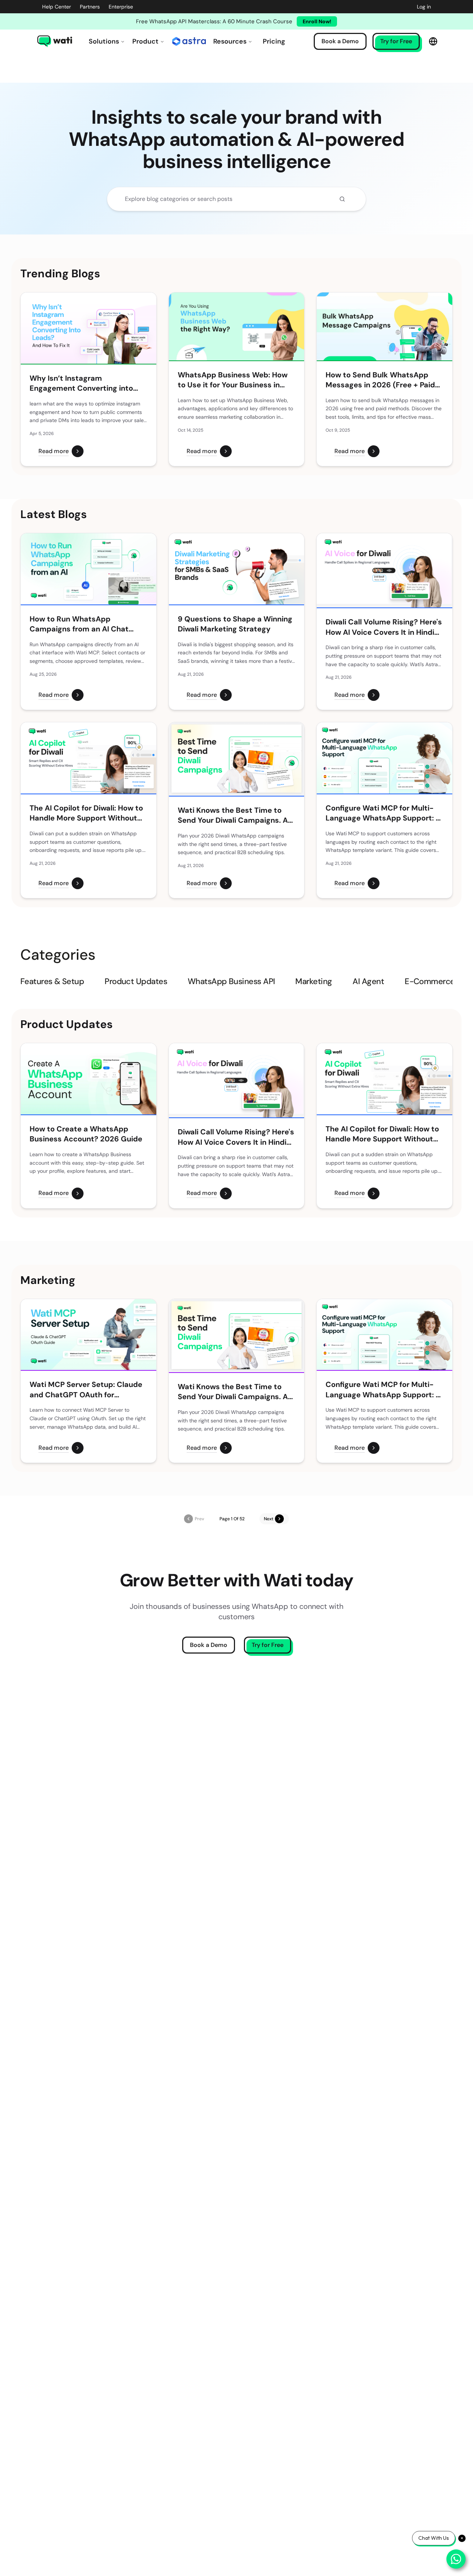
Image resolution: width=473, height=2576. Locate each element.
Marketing (314, 981)
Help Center (57, 7)
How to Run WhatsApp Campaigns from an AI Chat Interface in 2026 (79, 624)
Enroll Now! (317, 21)
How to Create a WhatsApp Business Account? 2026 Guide (86, 1134)
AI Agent (368, 981)
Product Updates (136, 981)
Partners (90, 7)
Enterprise (121, 7)
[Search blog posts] (342, 199)
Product (145, 41)
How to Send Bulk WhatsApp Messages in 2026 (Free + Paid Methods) (380, 380)
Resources (230, 41)
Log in (424, 7)
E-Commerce (430, 981)
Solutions (104, 41)
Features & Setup (52, 981)
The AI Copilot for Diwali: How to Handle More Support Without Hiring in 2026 (86, 813)
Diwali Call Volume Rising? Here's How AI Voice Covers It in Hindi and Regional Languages (384, 627)
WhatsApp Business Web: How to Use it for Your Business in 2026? (233, 380)
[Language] (433, 41)
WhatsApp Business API (231, 981)
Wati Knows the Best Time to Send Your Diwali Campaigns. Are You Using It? (236, 816)
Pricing (274, 41)
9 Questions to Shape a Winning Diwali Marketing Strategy (235, 624)
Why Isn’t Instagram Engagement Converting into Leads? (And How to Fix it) (81, 383)
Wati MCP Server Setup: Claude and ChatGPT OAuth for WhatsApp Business (86, 1390)
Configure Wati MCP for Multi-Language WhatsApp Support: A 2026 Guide (383, 813)
